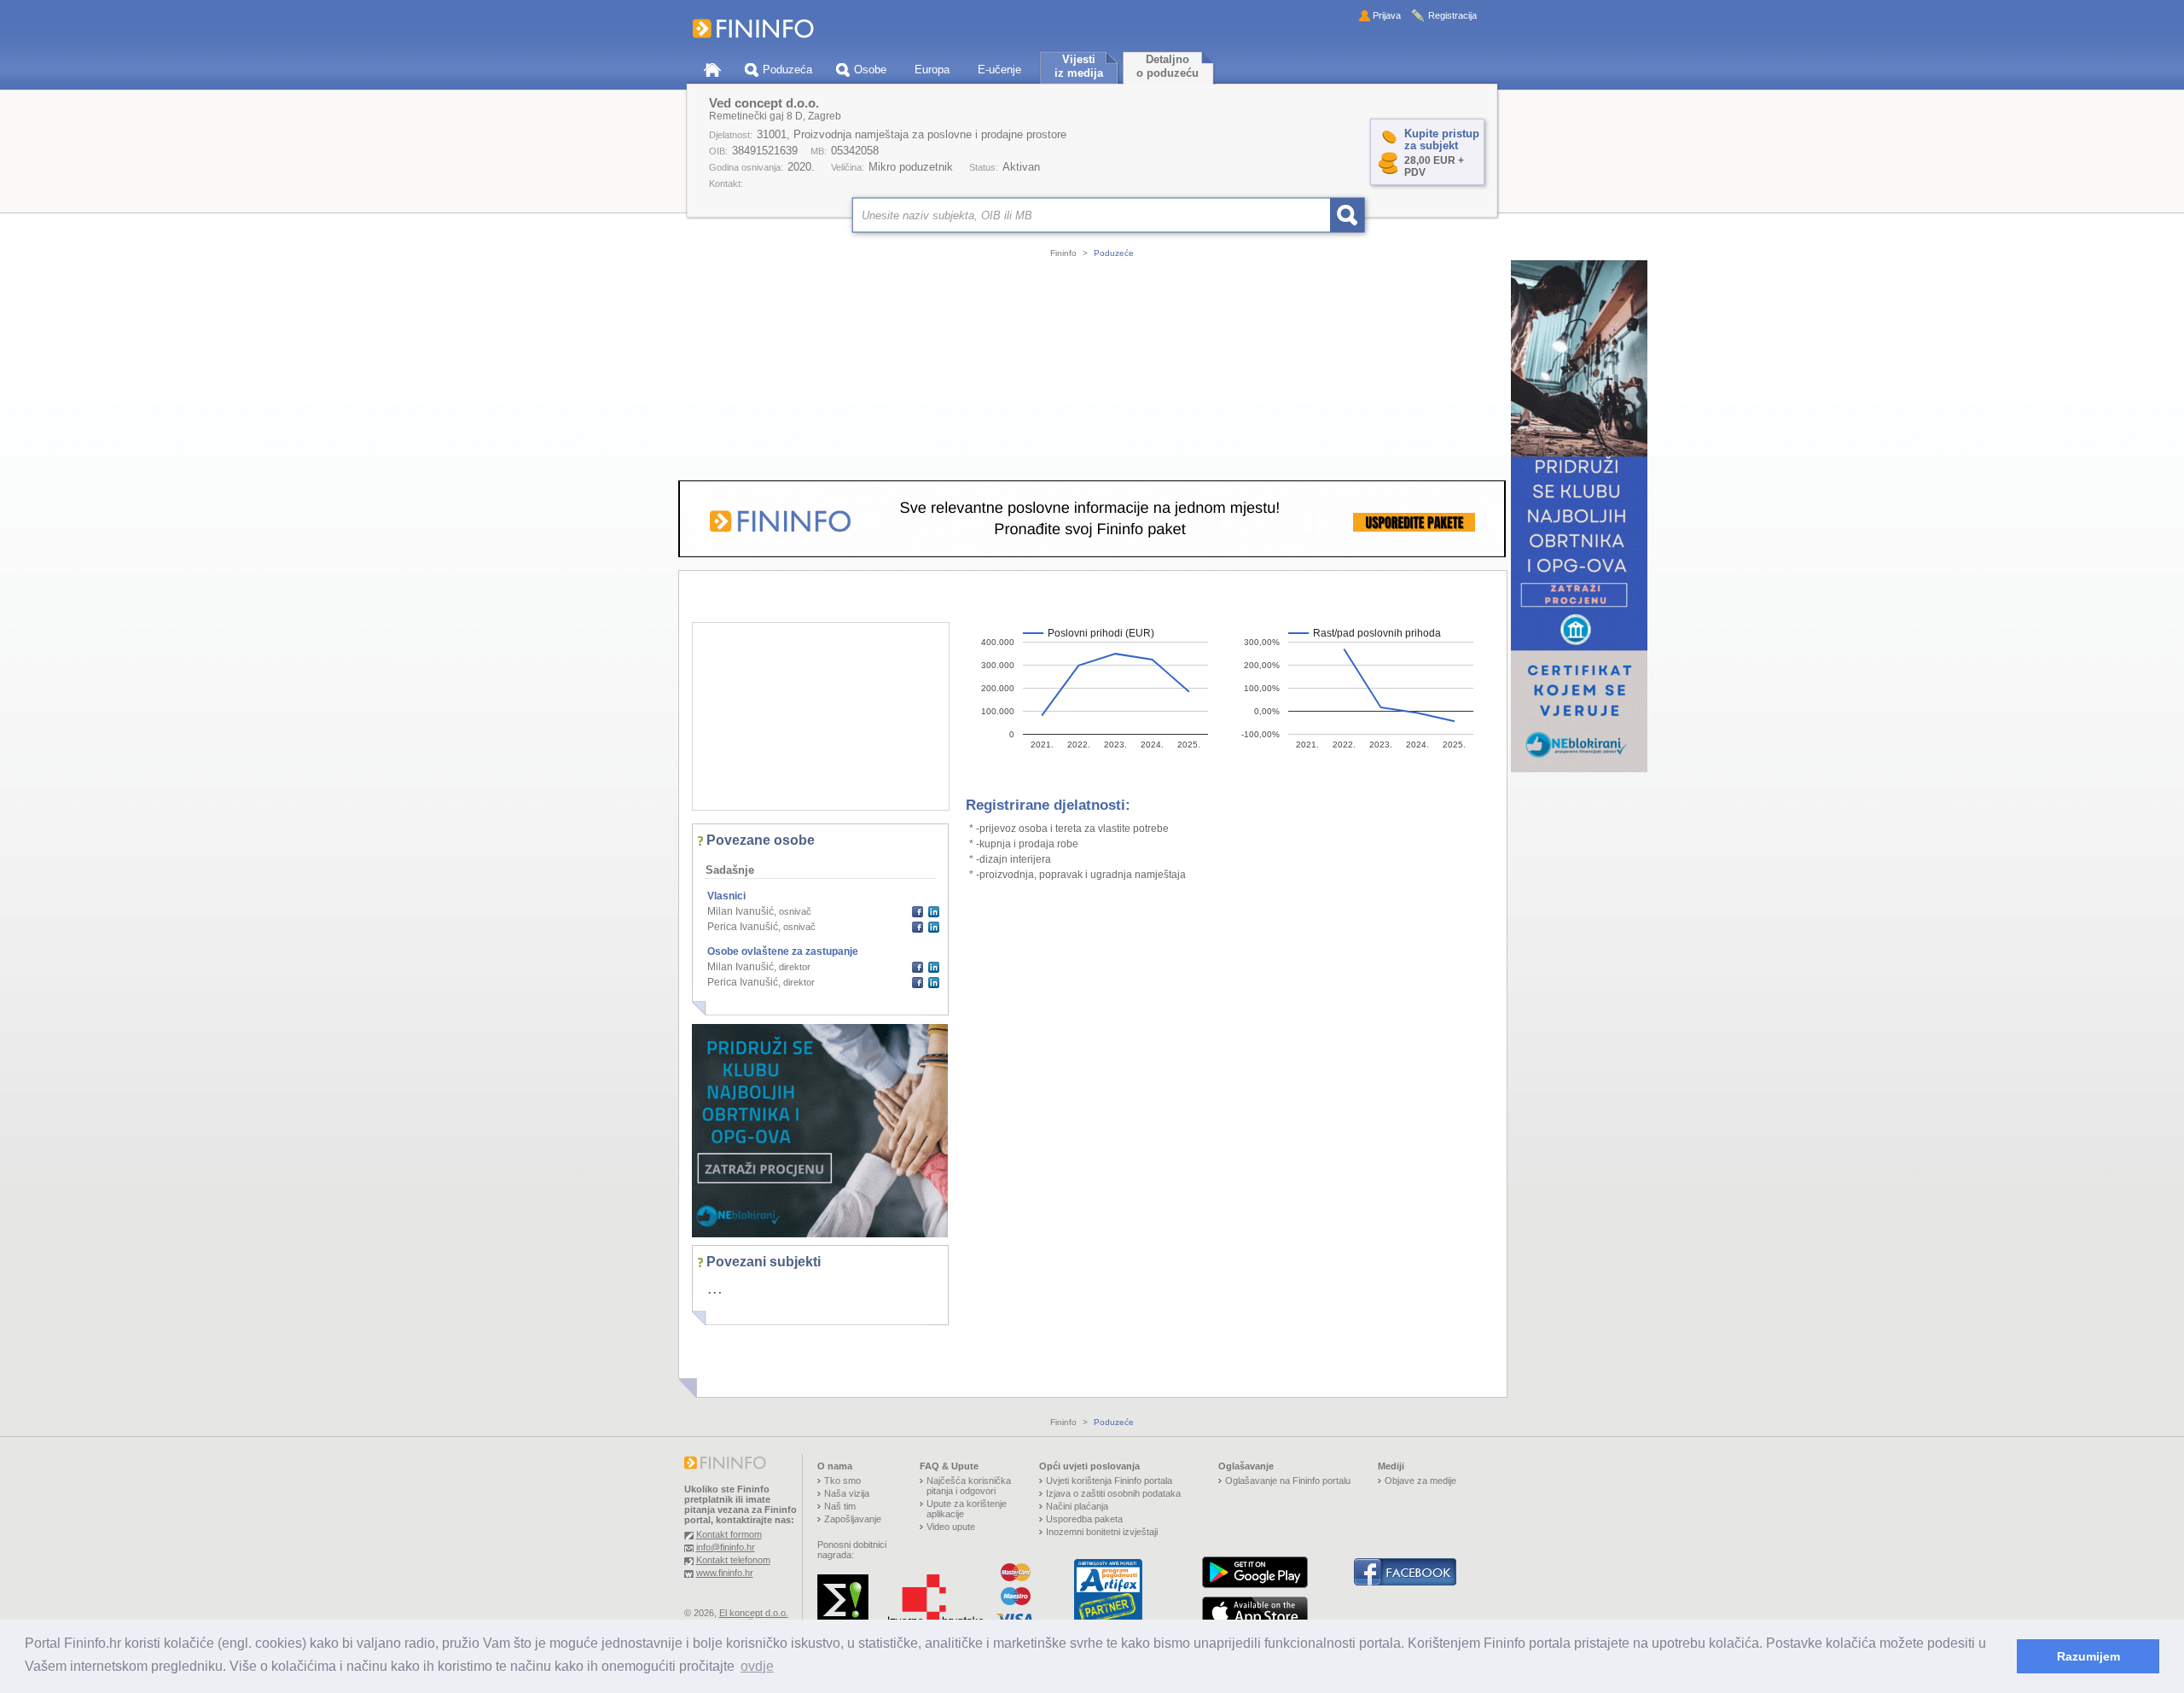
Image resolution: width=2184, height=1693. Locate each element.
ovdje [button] (757, 1666)
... (715, 1288)
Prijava (1387, 15)
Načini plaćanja (1077, 1506)
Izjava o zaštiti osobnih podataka (1113, 1493)
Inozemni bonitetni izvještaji (1102, 1532)
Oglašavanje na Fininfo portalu (1288, 1481)
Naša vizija (847, 1493)
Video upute (951, 1527)
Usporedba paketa (1084, 1519)
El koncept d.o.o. (754, 1613)
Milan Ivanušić (741, 911)
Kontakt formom (729, 1534)
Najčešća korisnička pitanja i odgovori (969, 1486)
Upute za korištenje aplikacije (967, 1509)
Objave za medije (1420, 1481)
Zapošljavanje (853, 1519)
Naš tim (840, 1506)
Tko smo (842, 1481)
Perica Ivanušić (743, 927)
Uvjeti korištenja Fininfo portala (1109, 1481)
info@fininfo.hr (726, 1547)
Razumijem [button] (2088, 1656)
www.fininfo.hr (725, 1573)
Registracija (1452, 15)
